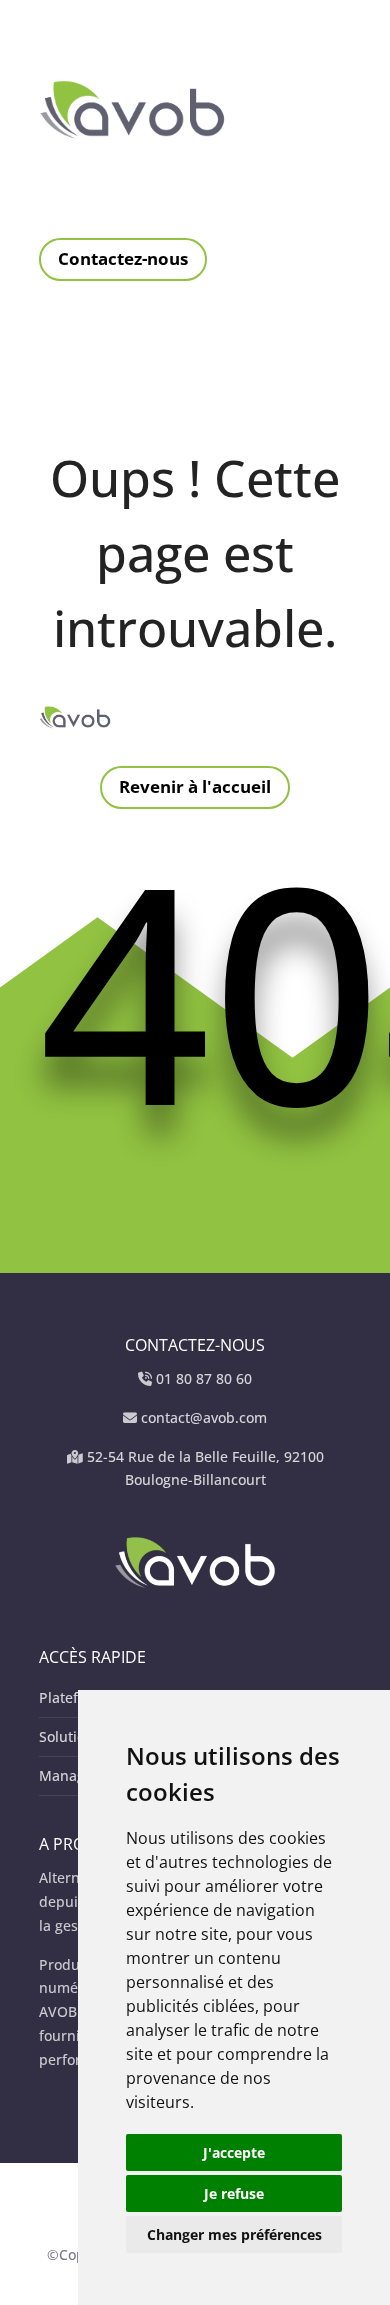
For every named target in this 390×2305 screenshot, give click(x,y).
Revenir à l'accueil (195, 786)
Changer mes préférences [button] (234, 2234)
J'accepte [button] (234, 2152)
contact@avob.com (204, 1417)
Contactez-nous (123, 258)
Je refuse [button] (234, 2193)
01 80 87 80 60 (204, 1378)
